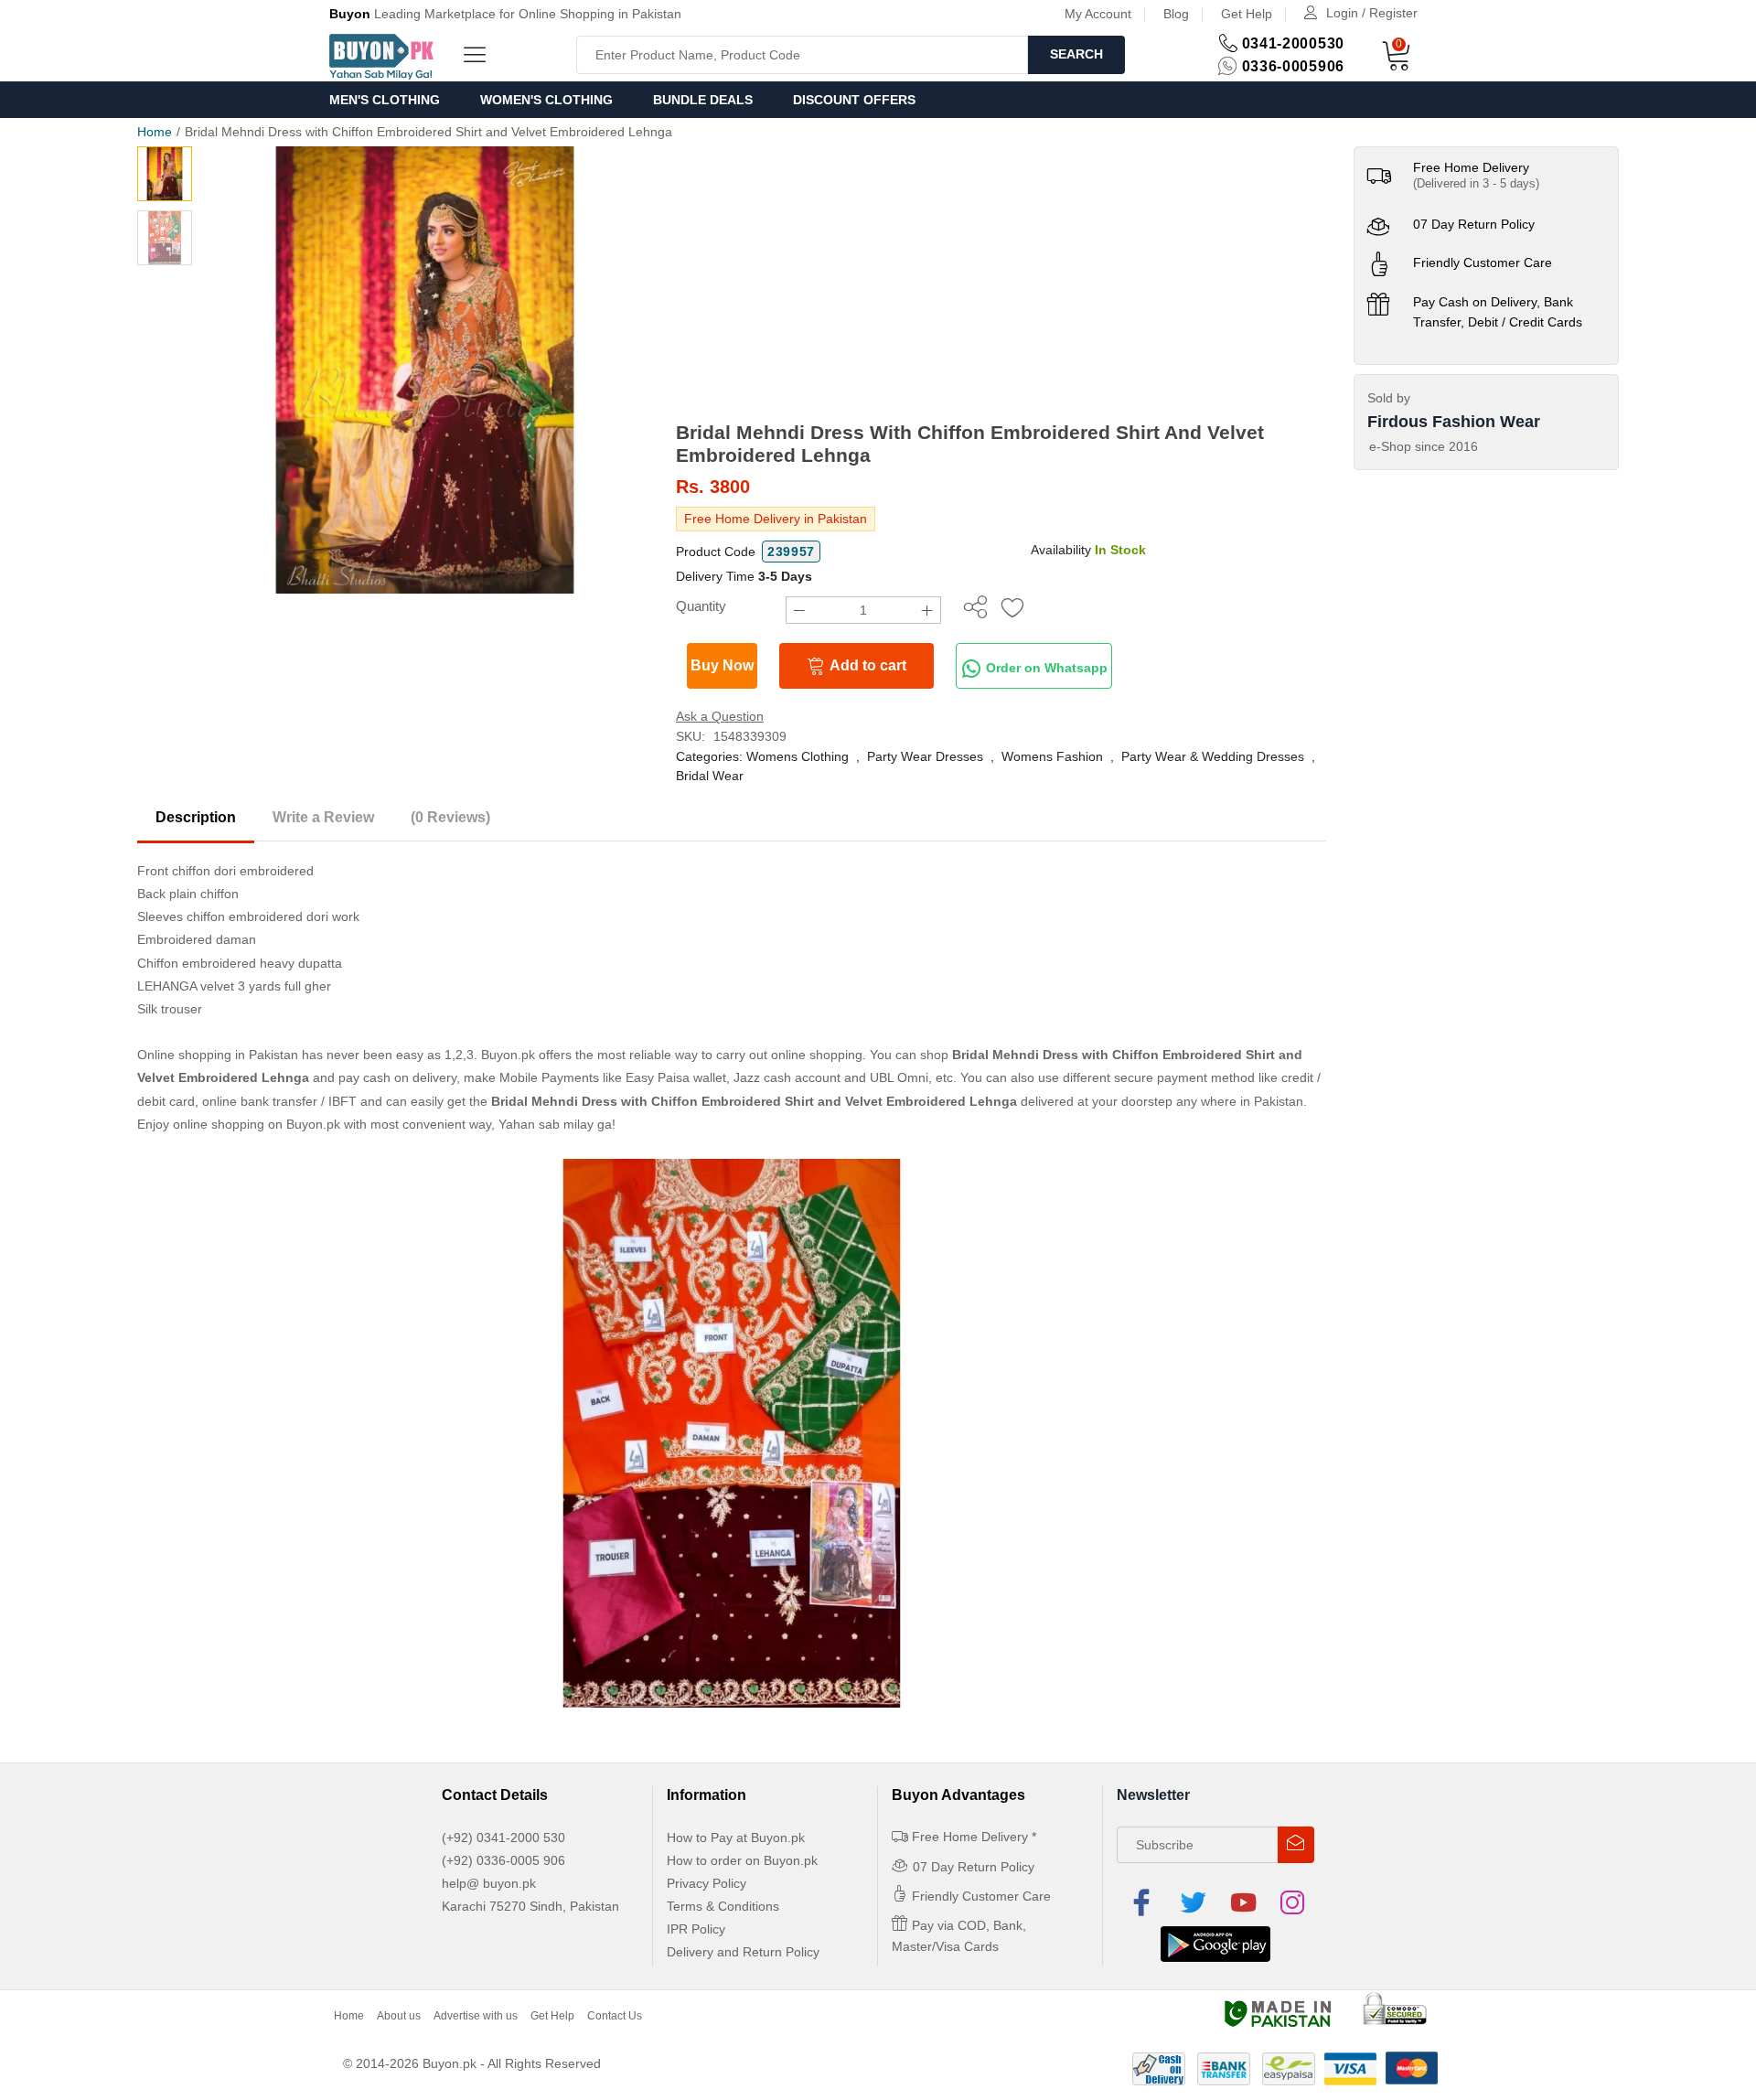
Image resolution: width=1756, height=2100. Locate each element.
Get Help (1247, 14)
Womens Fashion (1052, 756)
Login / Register (1372, 13)
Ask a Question (720, 716)
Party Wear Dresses (925, 756)
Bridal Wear (710, 776)
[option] (425, 370)
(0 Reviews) (450, 817)
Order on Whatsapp (1045, 668)
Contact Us (615, 2016)
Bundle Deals (703, 100)
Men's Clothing (385, 100)
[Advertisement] (1001, 284)
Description (196, 817)
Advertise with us (476, 2016)
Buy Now (722, 665)
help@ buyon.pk (489, 1883)
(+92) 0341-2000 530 (503, 1837)
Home (155, 132)
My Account (1098, 14)
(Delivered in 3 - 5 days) (1476, 183)
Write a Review (323, 817)
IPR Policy (696, 1929)
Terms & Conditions (723, 1906)
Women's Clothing (546, 100)
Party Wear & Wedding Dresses (1213, 756)
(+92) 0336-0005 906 (503, 1860)
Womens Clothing (798, 756)
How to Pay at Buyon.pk (736, 1837)
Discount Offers (854, 100)
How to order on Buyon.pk (742, 1860)
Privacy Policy (707, 1883)
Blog (1176, 14)
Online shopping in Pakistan (218, 1055)
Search (1076, 54)
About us (399, 2016)
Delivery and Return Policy (743, 1952)
